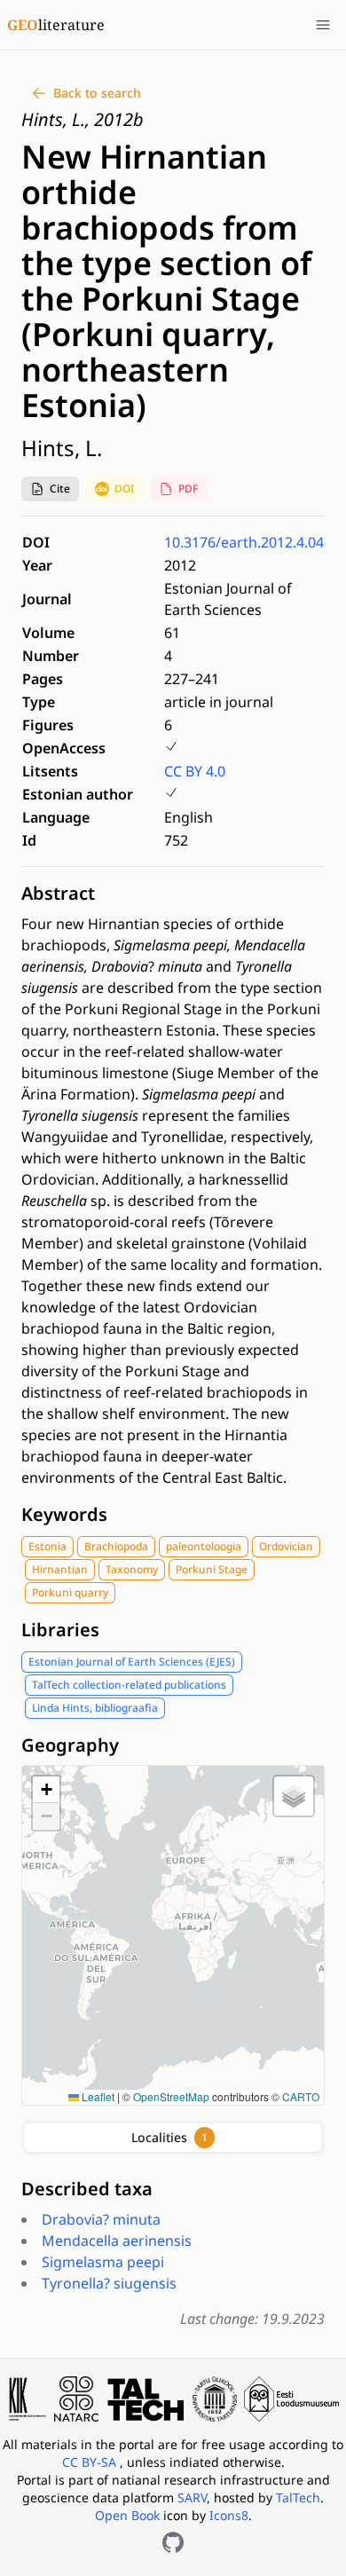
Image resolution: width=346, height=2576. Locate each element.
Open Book (127, 2515)
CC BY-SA (91, 2462)
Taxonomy (132, 1569)
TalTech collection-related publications (129, 1685)
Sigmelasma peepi (103, 2262)
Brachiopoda (116, 1546)
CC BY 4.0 (195, 771)
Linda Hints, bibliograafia (95, 1708)
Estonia (47, 1546)
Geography (70, 1745)
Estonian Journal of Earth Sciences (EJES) (132, 1662)
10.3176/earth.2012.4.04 (244, 542)
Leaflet (97, 2096)
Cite (60, 488)
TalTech (298, 2497)
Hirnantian (60, 1569)
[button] (50, 489)
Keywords (64, 1514)
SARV (192, 2497)
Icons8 (229, 2515)
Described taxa (87, 2189)
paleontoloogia (204, 1546)
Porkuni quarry (70, 1592)
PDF (188, 488)
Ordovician (286, 1546)
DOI (124, 488)
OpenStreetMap (171, 2096)
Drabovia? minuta (101, 2219)
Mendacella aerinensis (117, 2241)
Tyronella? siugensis (109, 2283)
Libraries (60, 1630)
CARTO (301, 2096)
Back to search (97, 93)
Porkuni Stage (212, 1569)
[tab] (173, 2138)
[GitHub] (173, 2542)
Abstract (58, 893)
